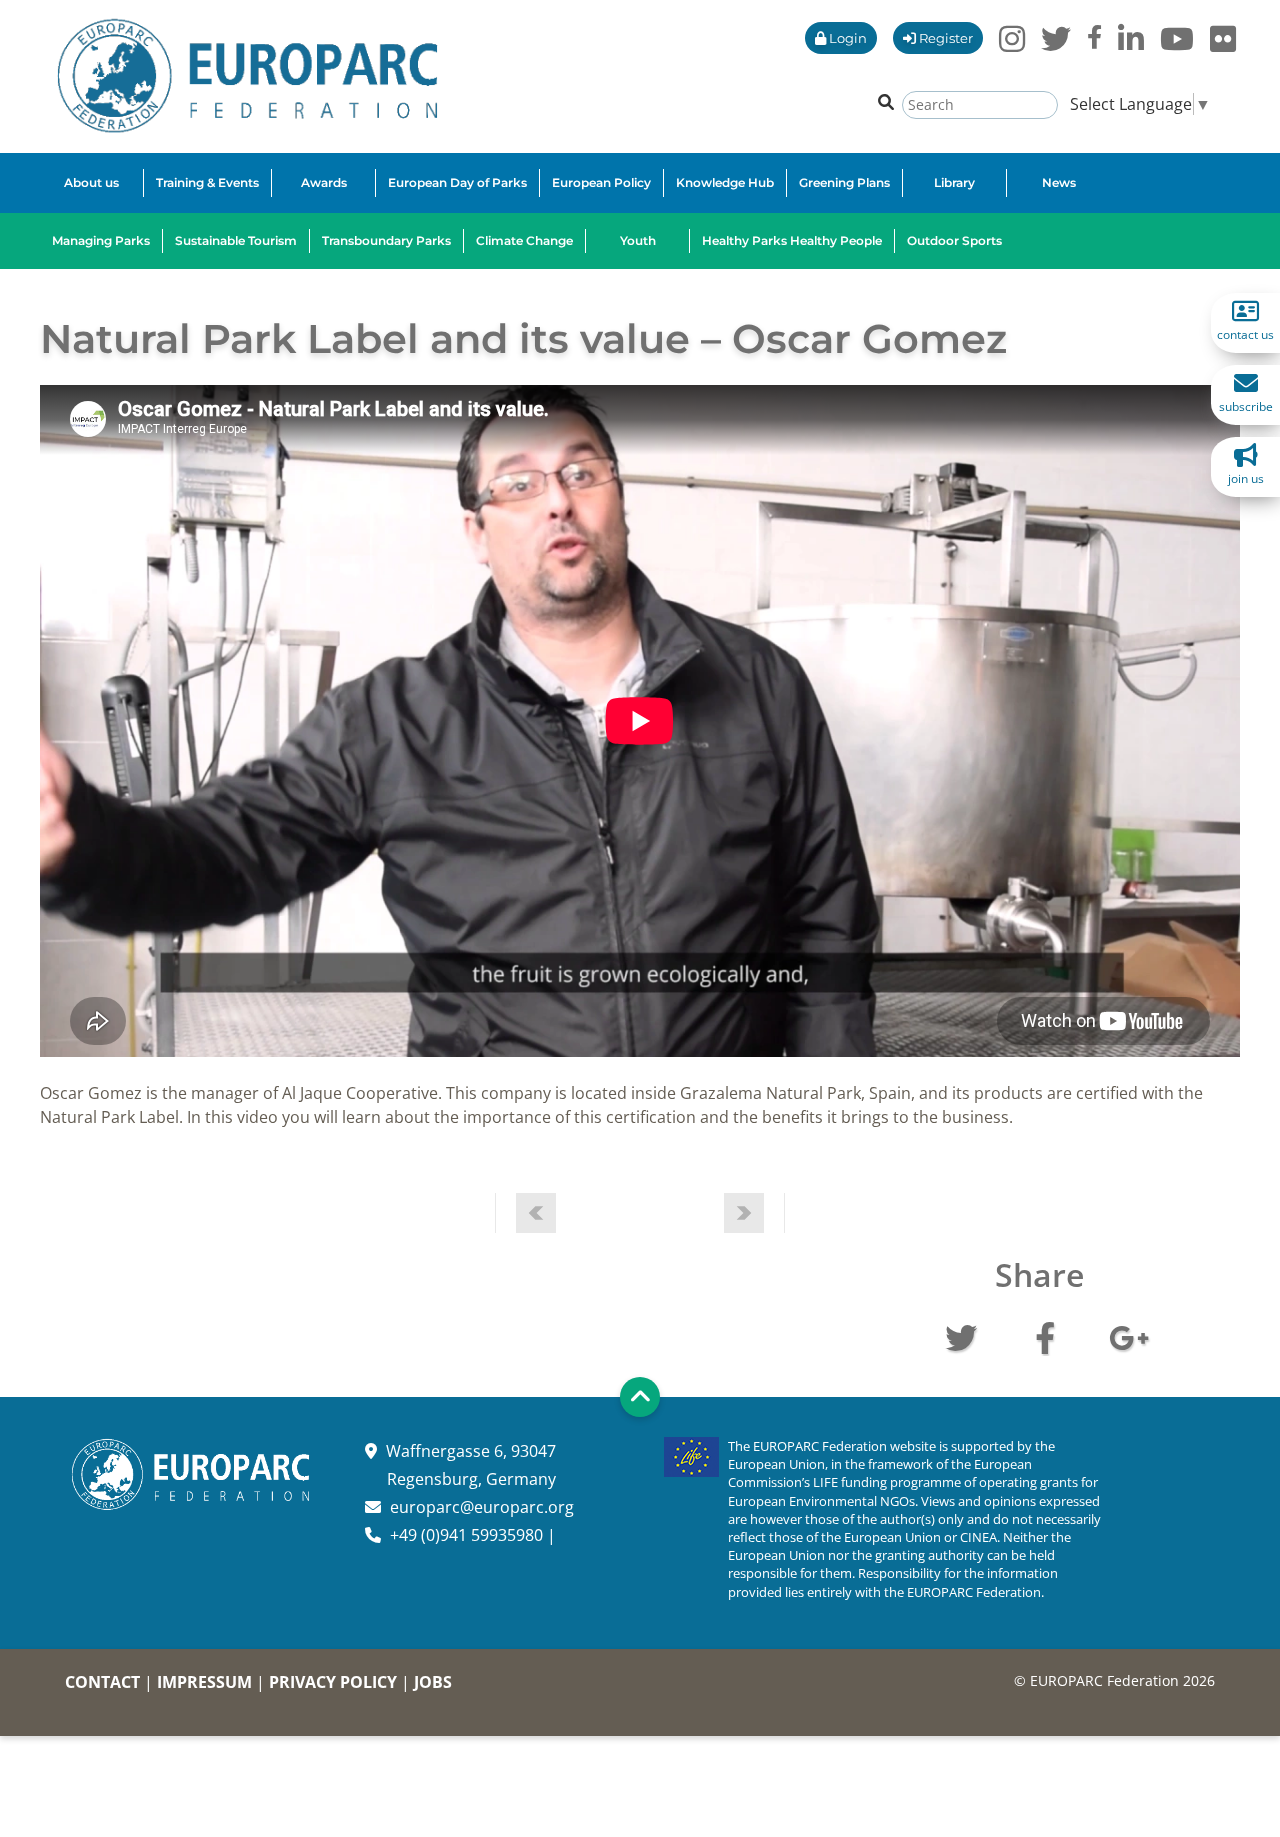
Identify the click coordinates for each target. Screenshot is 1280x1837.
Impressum (204, 1682)
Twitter (961, 1336)
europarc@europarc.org (482, 1507)
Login (846, 38)
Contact (102, 1682)
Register (944, 38)
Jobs (433, 1682)
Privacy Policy (333, 1682)
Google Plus (1129, 1336)
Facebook (1045, 1336)
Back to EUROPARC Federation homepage (247, 76)
